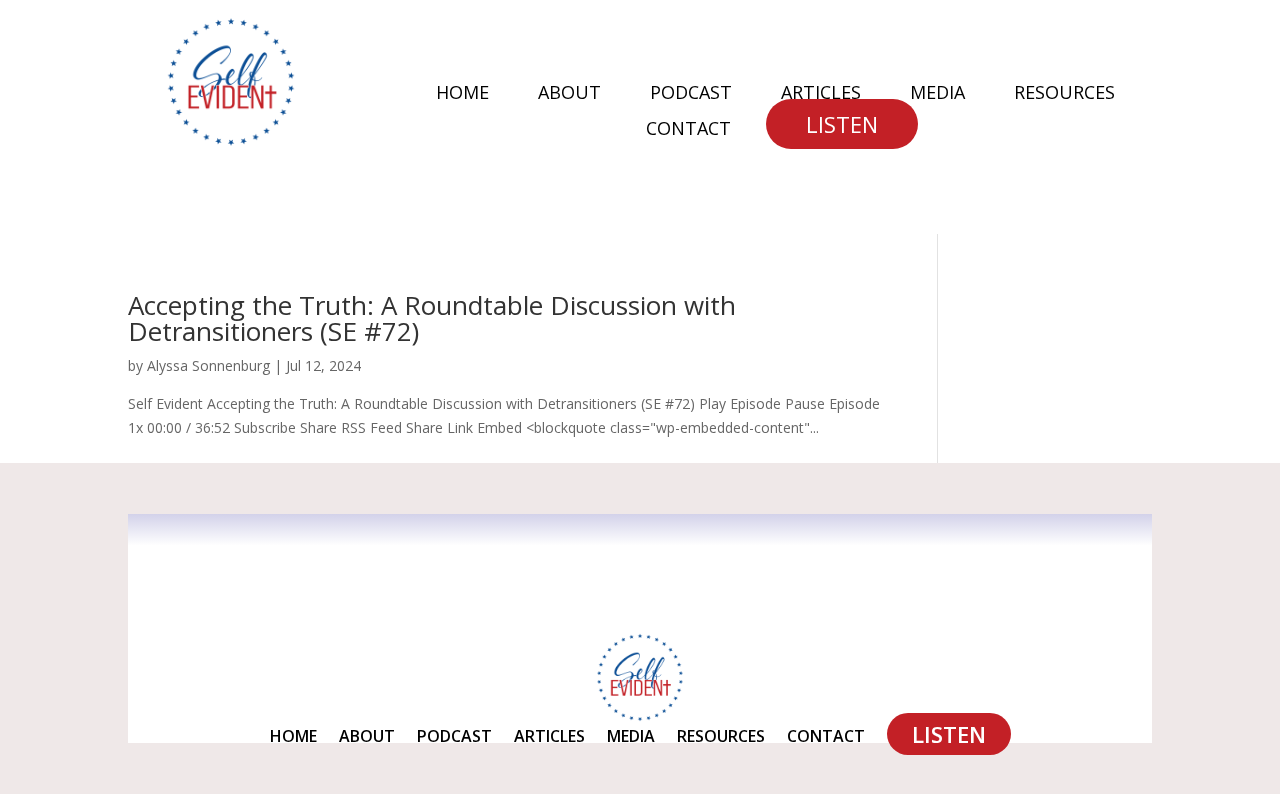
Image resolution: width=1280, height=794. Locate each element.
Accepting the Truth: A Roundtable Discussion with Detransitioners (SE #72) (432, 318)
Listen (842, 124)
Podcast (691, 94)
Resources (1064, 94)
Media (937, 94)
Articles (821, 94)
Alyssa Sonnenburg (208, 365)
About (569, 94)
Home (462, 94)
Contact (688, 130)
